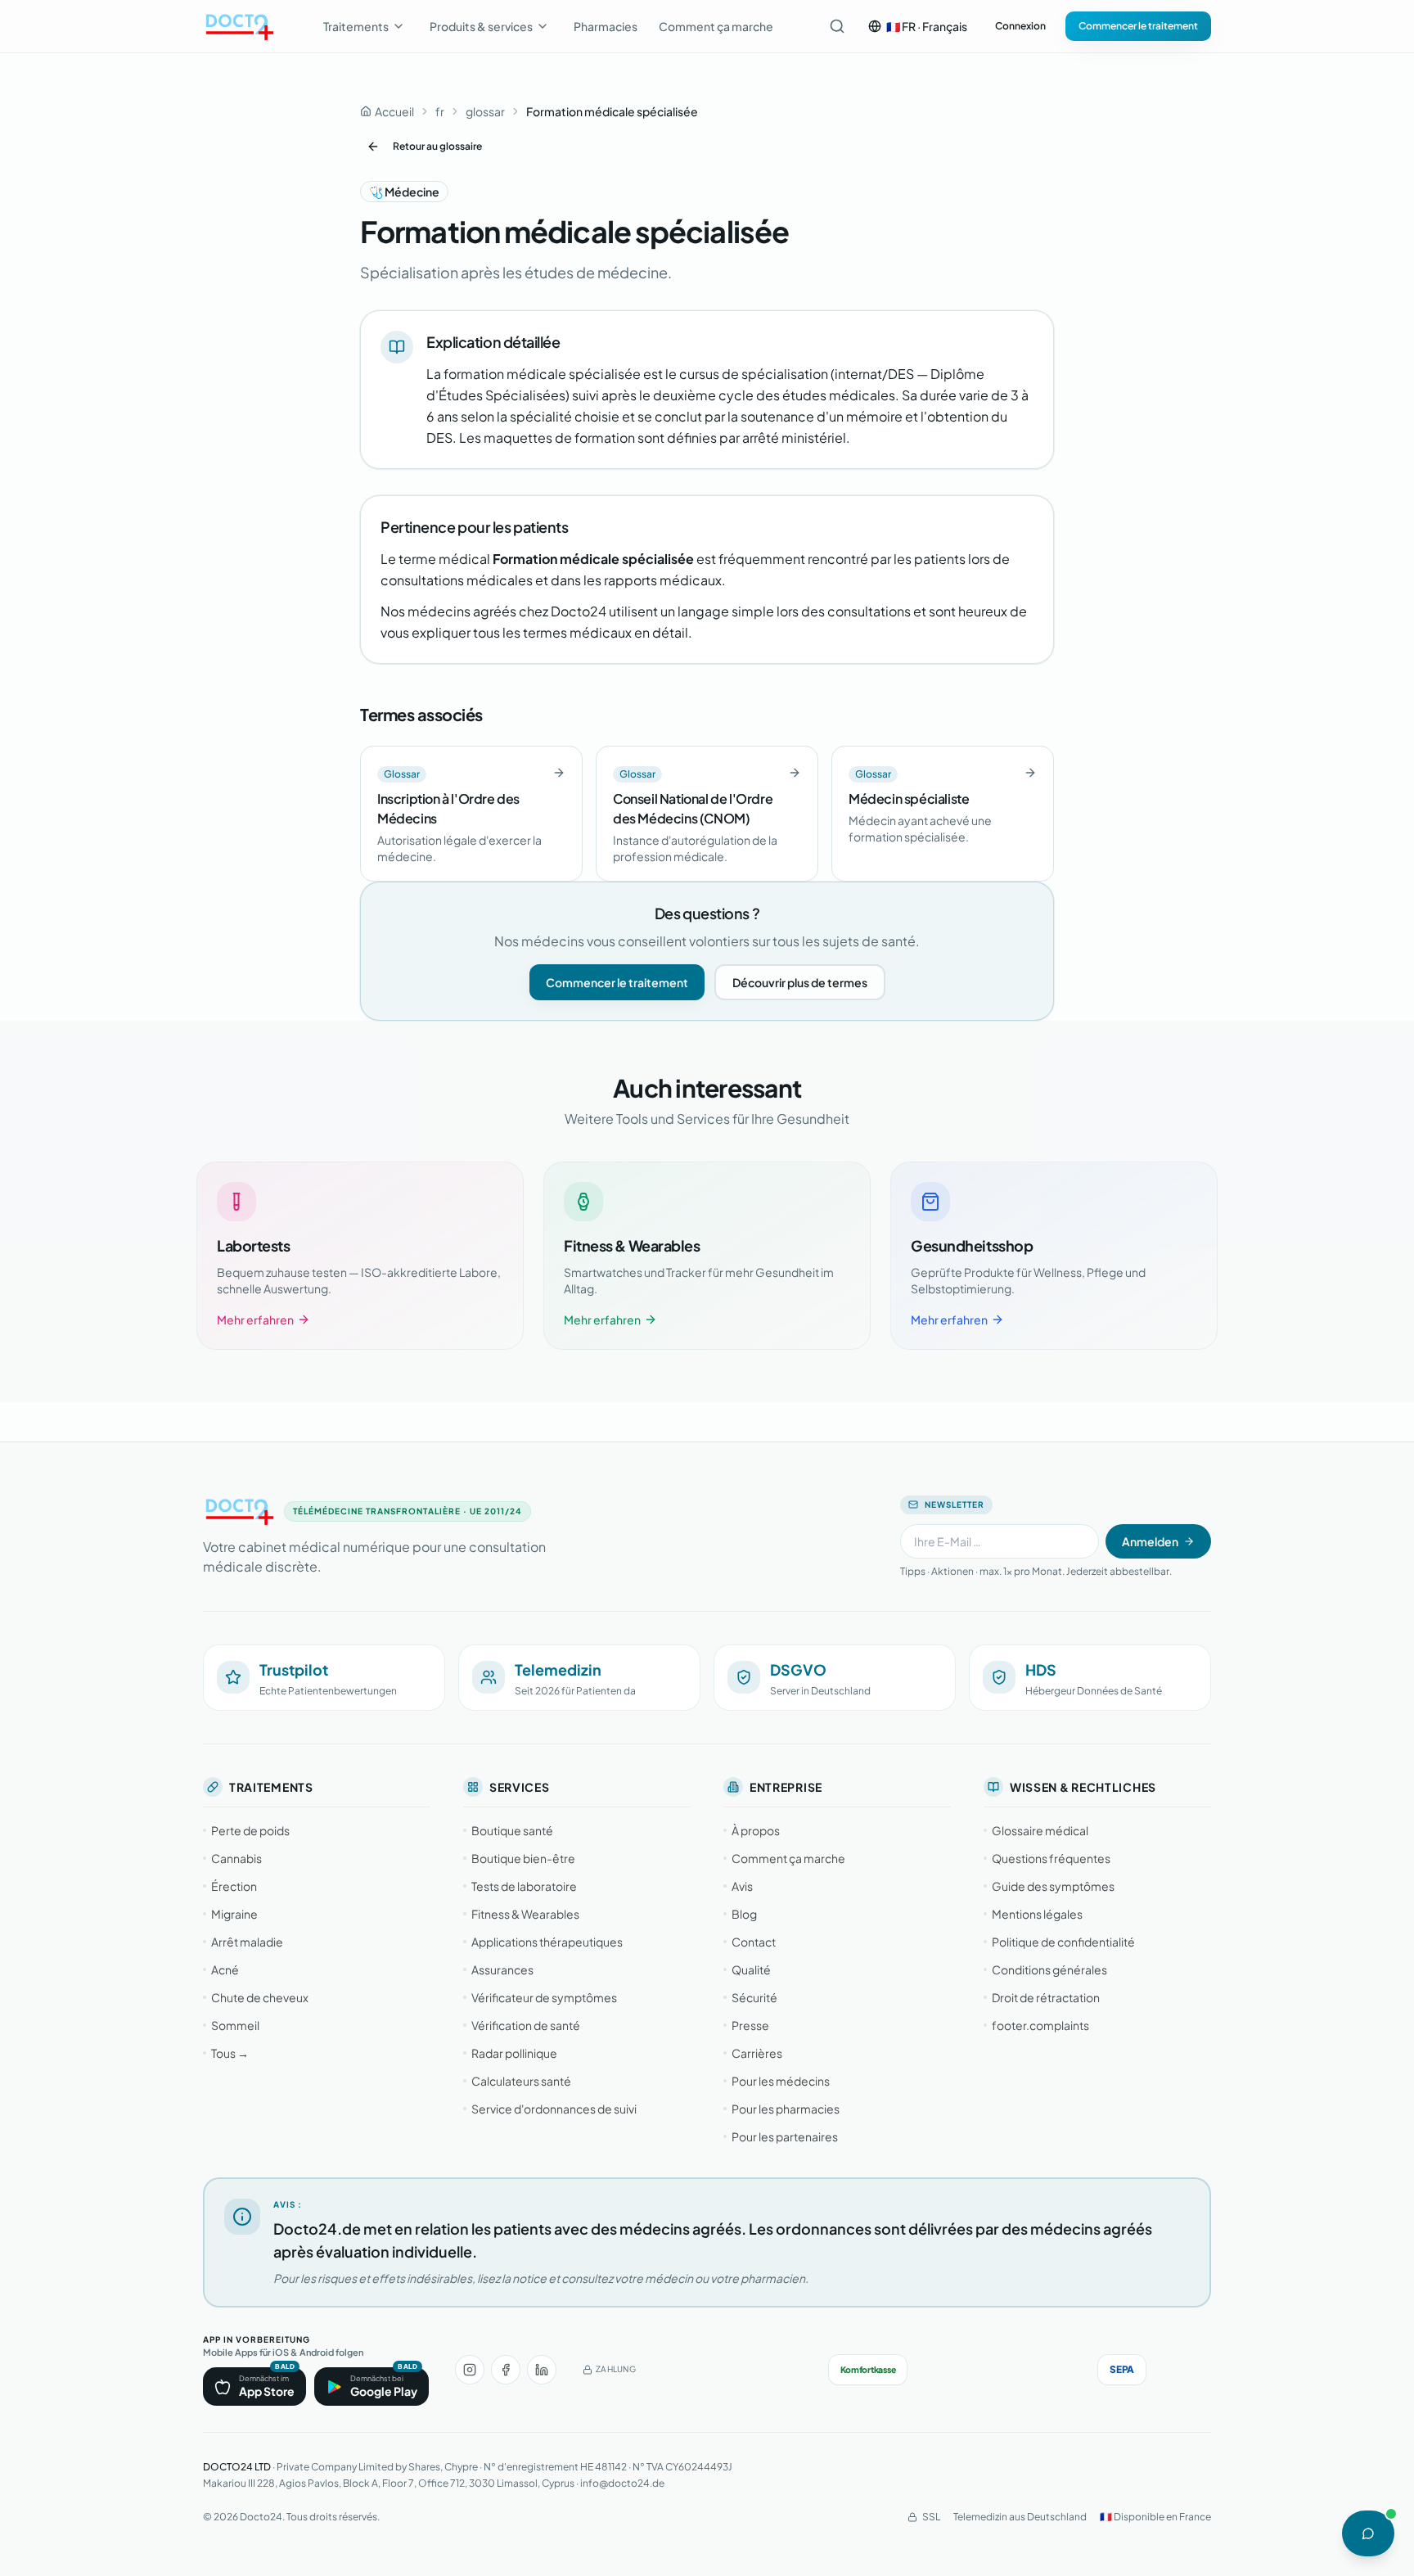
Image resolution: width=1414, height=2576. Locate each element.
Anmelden (1150, 1541)
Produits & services (481, 26)
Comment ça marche (716, 26)
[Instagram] (470, 2370)
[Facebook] (506, 2370)
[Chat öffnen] (1368, 2533)
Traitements (356, 26)
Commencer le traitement (1138, 26)
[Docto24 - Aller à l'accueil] (239, 26)
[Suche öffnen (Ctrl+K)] (837, 26)
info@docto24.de (622, 2483)
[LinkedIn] (542, 2370)
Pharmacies (606, 26)
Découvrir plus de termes (800, 982)
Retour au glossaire (437, 146)
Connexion (1020, 26)
